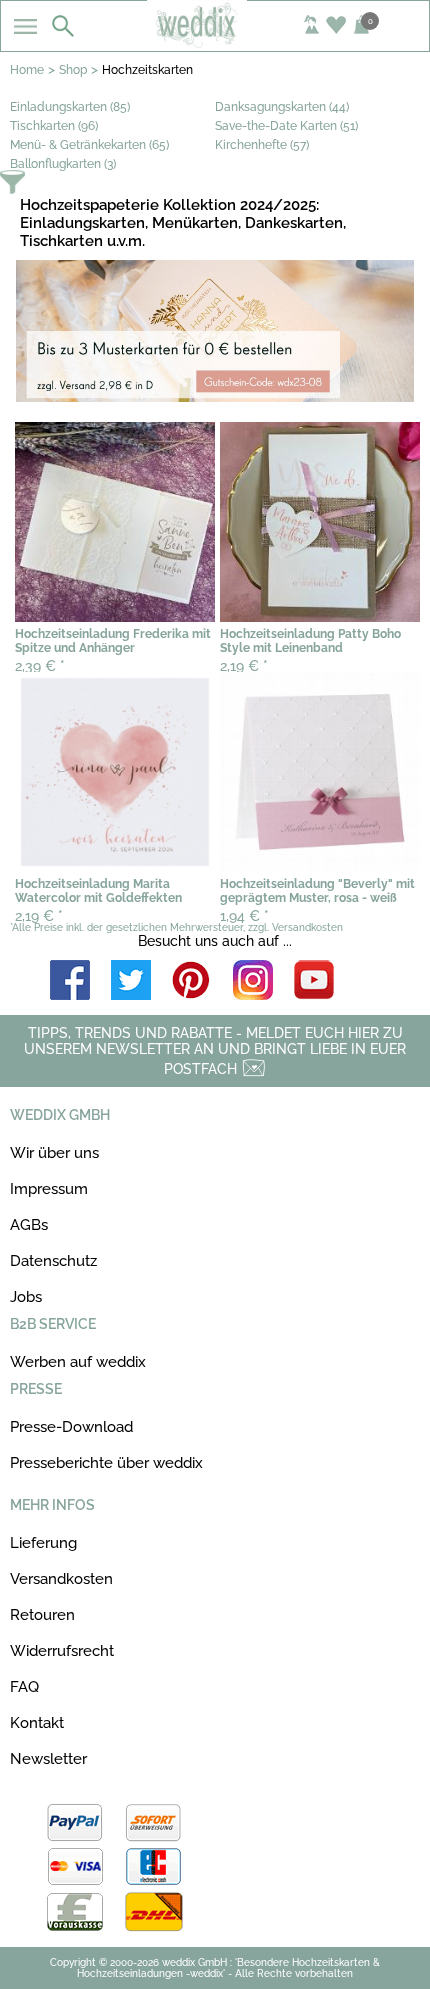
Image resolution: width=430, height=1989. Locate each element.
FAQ (24, 1687)
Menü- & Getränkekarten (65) (89, 145)
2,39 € (40, 666)
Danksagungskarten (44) (282, 107)
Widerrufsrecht (62, 1651)
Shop (73, 70)
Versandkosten (61, 1579)
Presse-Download (71, 1427)
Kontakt (37, 1723)
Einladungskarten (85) (70, 107)
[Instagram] (253, 981)
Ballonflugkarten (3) (63, 164)
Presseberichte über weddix (106, 1463)
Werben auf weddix (78, 1362)
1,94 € (244, 916)
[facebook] (70, 981)
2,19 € (244, 666)
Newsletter (48, 1759)
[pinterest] (192, 981)
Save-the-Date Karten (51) (286, 126)
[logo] (214, 42)
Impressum (49, 1189)
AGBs (29, 1225)
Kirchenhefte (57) (262, 145)
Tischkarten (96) (54, 126)
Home (27, 70)
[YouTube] (314, 981)
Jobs (26, 1297)
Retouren (42, 1615)
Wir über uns (54, 1153)
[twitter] (131, 981)
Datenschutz (53, 1261)
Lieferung (43, 1543)
